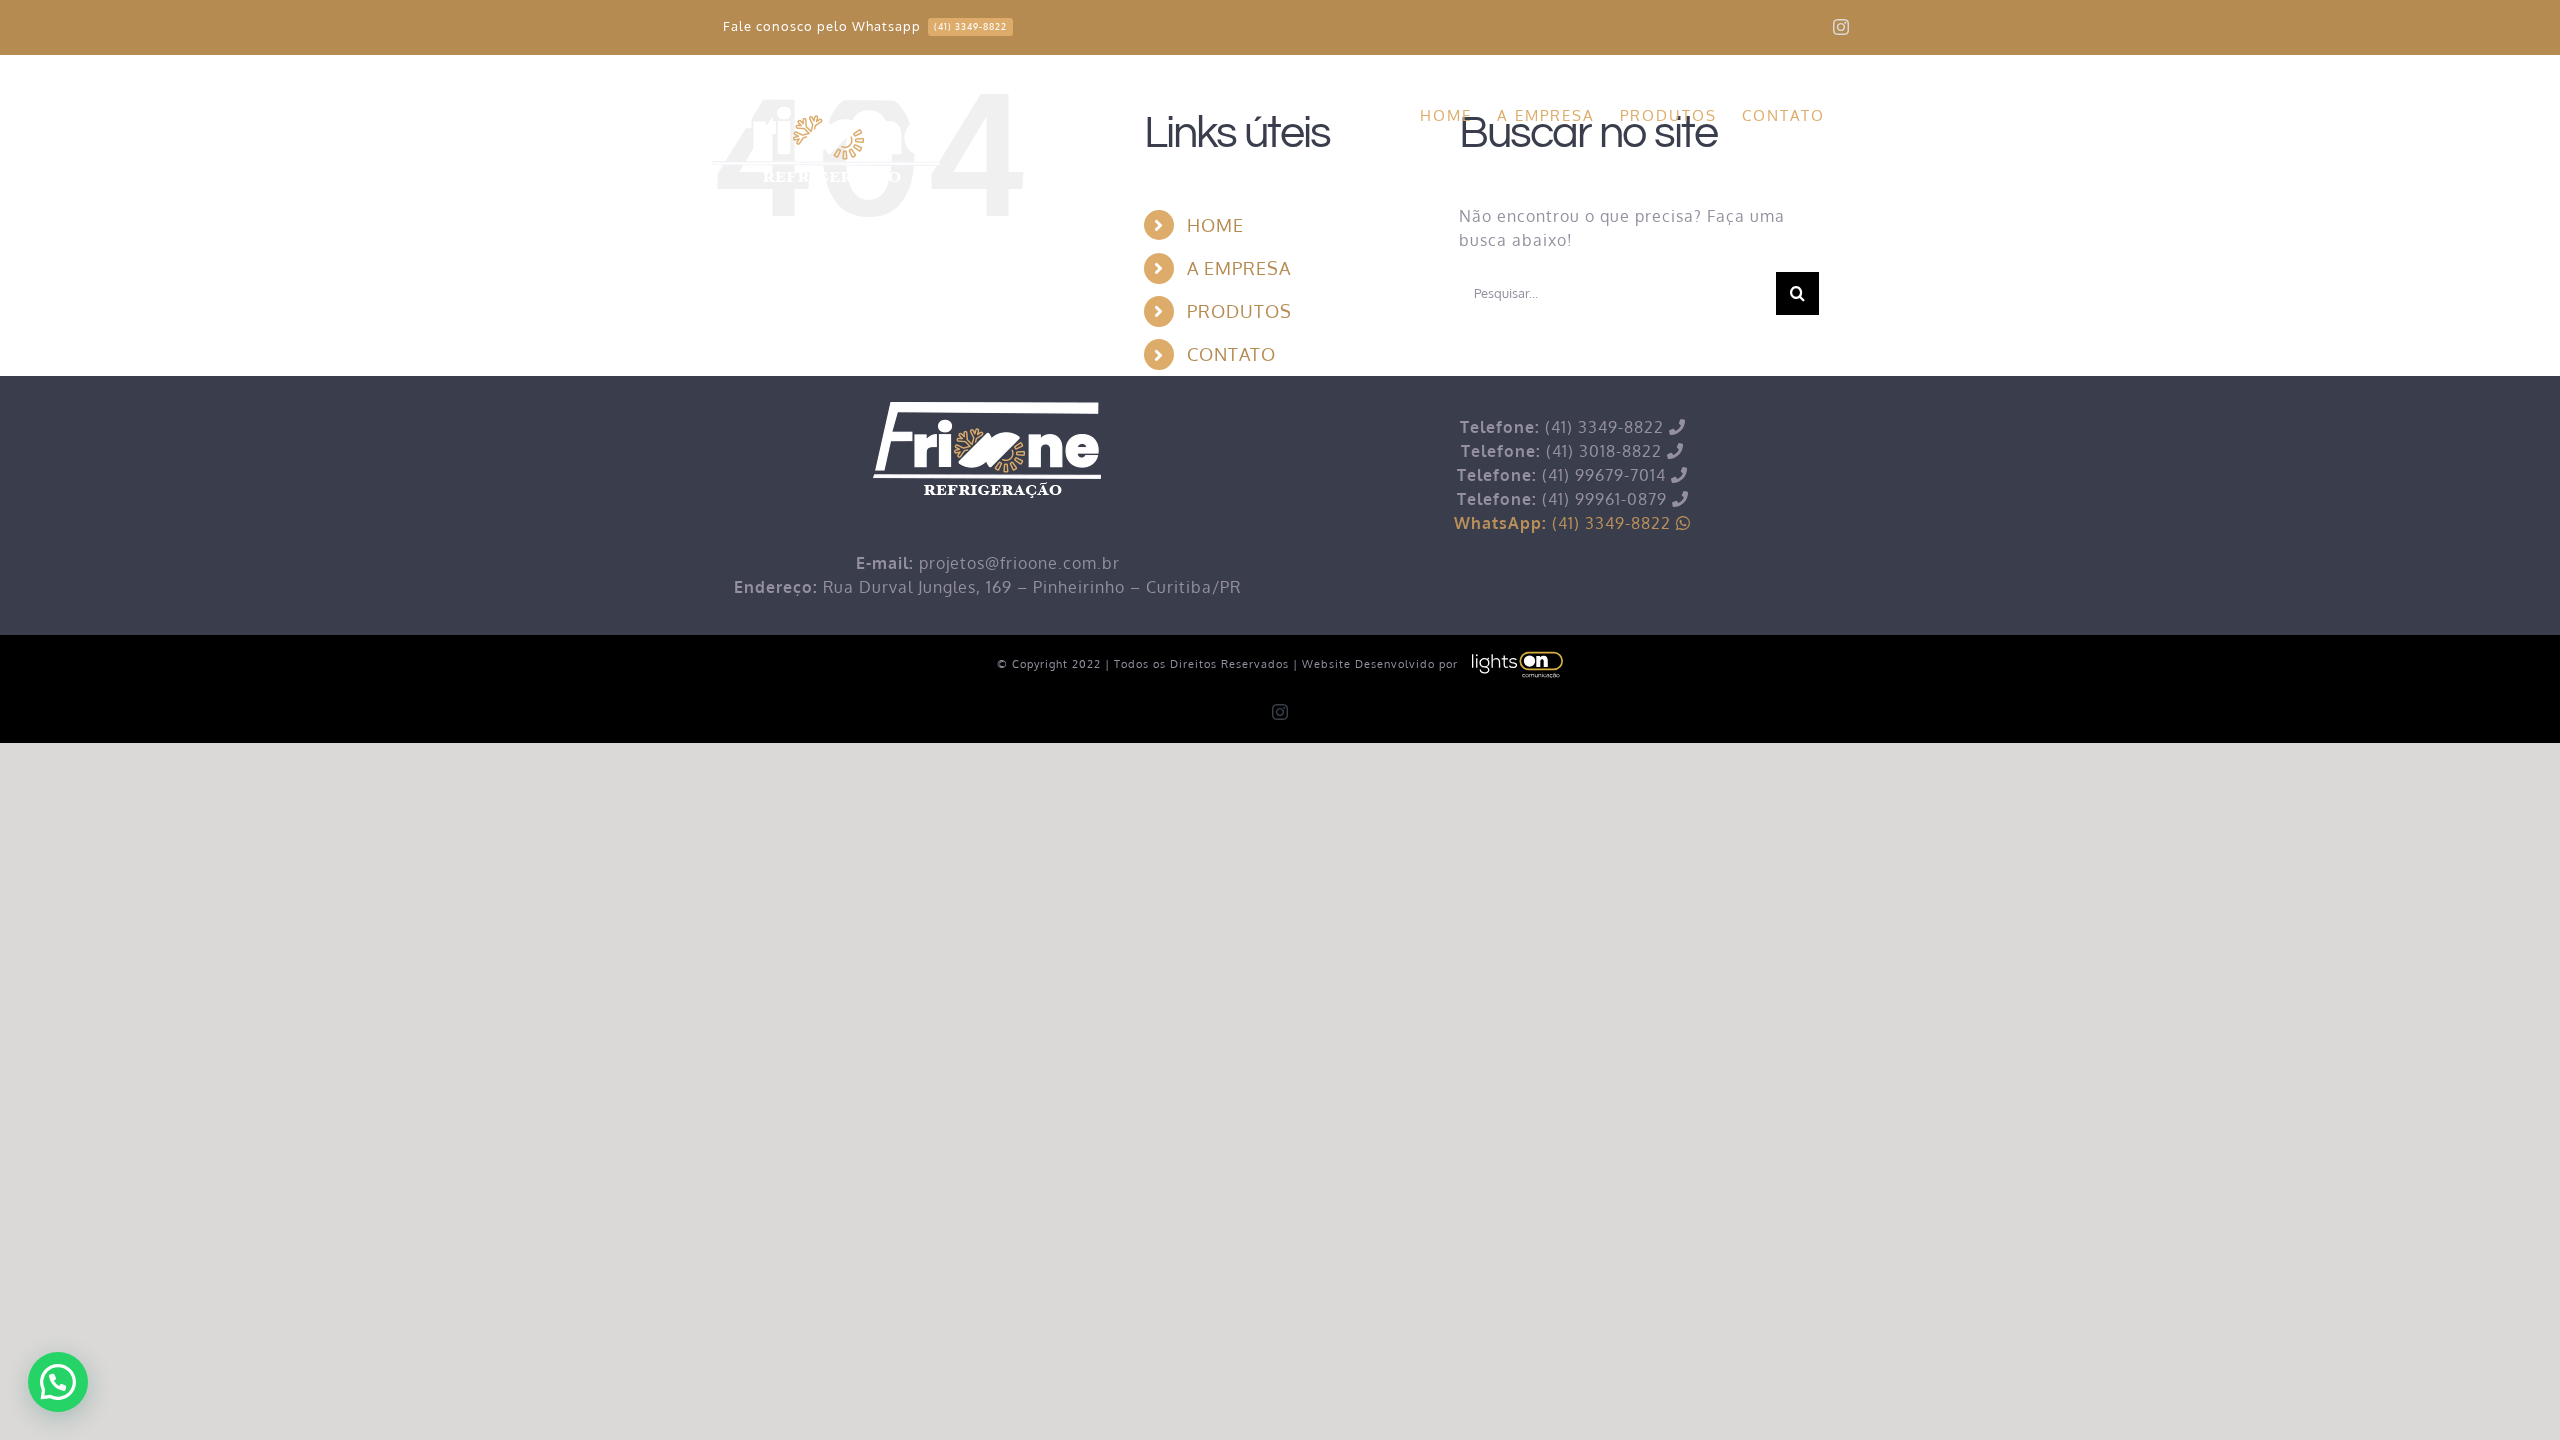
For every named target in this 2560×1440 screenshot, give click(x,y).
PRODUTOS (1239, 311)
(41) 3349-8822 (1565, 523)
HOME (1215, 225)
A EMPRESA (1239, 268)
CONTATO (1231, 354)
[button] (58, 1382)
